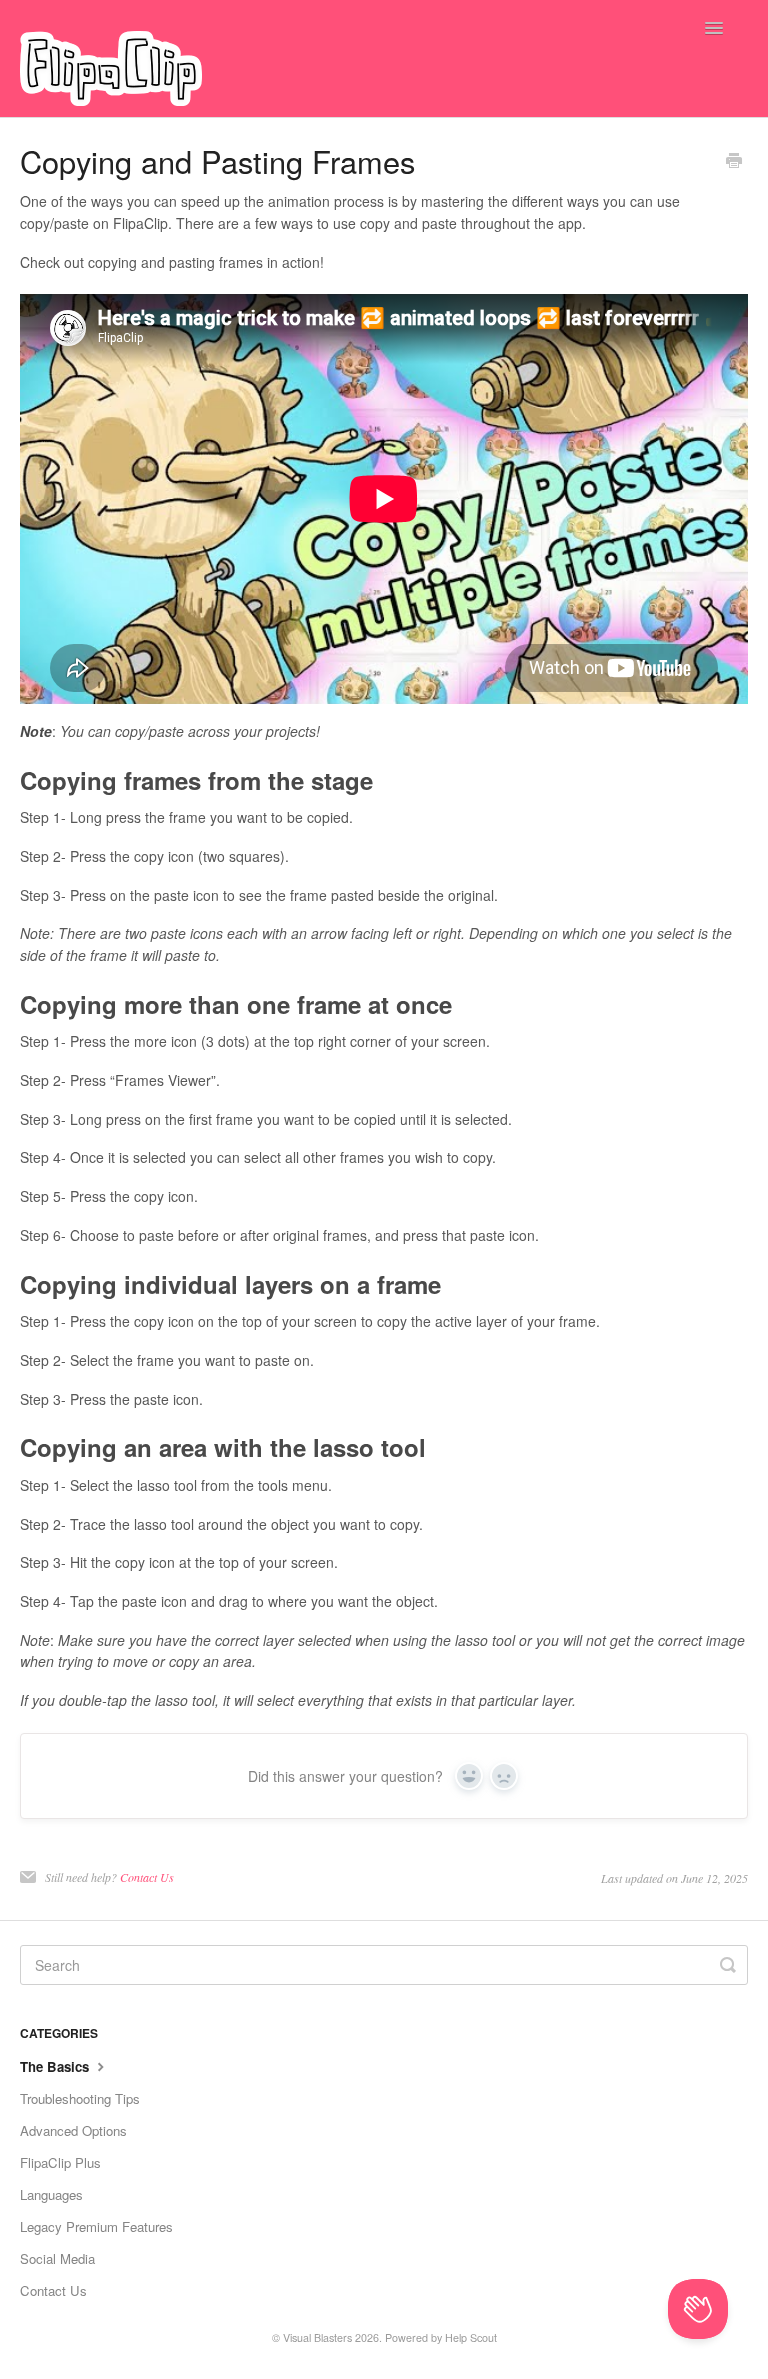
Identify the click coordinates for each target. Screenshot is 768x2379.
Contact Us (147, 1877)
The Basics (56, 2066)
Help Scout (471, 2337)
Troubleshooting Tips (80, 2098)
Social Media (57, 2258)
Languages (51, 2194)
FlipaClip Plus (60, 2162)
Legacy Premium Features (96, 2226)
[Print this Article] (734, 162)
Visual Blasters (317, 2337)
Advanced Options (73, 2130)
